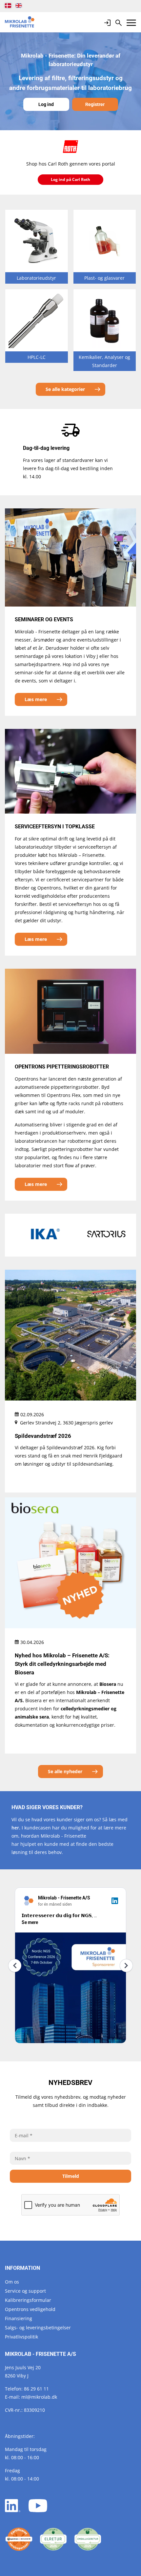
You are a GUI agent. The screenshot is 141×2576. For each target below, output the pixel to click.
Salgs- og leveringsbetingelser (38, 2328)
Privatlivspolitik (21, 2337)
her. (16, 1828)
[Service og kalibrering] (19, 2539)
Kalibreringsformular (28, 2300)
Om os (12, 2282)
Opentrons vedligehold (30, 2309)
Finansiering (19, 2318)
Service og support (25, 2291)
